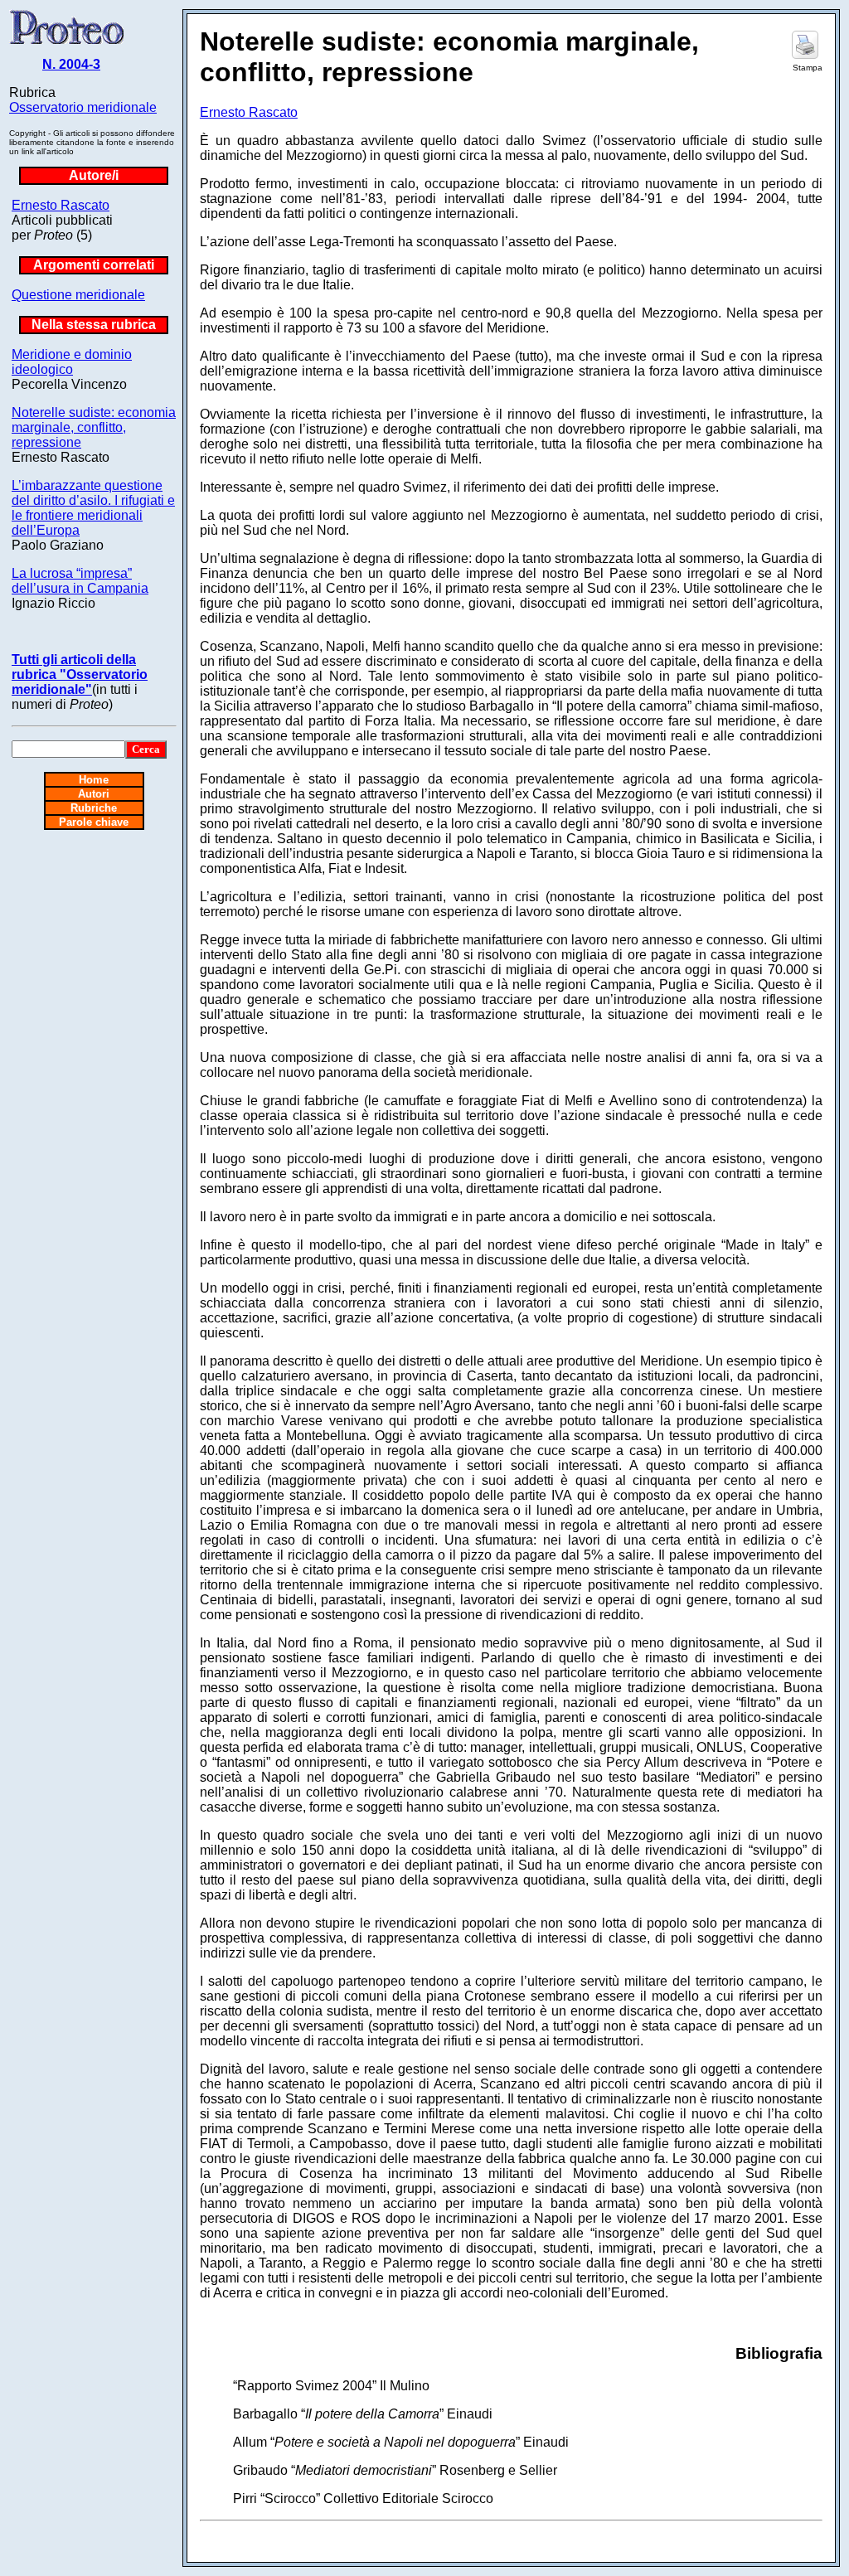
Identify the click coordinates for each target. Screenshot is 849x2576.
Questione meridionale (78, 295)
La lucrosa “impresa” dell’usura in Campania (80, 581)
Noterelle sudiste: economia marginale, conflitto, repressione (94, 427)
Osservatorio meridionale (83, 107)
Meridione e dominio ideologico (72, 362)
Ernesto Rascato (61, 205)
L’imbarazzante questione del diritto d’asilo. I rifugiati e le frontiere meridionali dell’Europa (93, 508)
